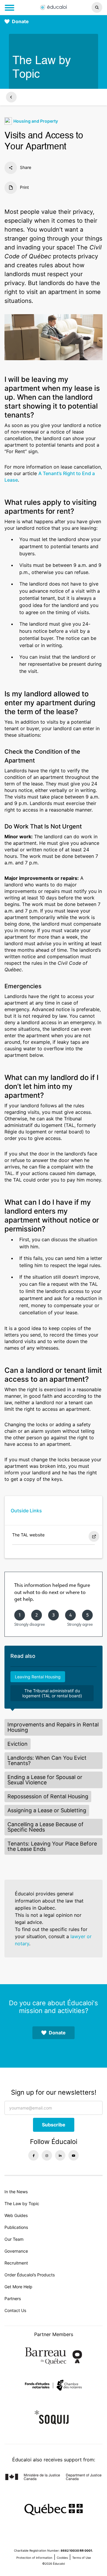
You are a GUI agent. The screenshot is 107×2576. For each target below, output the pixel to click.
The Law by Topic (22, 2203)
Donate (20, 21)
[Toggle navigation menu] (10, 8)
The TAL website (28, 1535)
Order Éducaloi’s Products (30, 2275)
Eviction (18, 1744)
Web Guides (16, 2215)
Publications (16, 2227)
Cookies (62, 2558)
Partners (13, 2299)
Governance (16, 2251)
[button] (89, 7)
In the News (16, 2192)
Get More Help (18, 2287)
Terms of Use (82, 2558)
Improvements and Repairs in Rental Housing (53, 1727)
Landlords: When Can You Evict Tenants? (47, 1760)
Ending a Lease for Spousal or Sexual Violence (45, 1780)
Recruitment (16, 2263)
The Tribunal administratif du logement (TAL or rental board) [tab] (52, 1693)
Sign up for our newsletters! (54, 2092)
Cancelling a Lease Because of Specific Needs (45, 1827)
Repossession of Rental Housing (48, 1796)
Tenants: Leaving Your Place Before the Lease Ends (52, 1846)
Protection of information (34, 2558)
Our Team (14, 2239)
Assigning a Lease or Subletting (47, 1810)
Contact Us (15, 2310)
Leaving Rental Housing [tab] (38, 1677)
